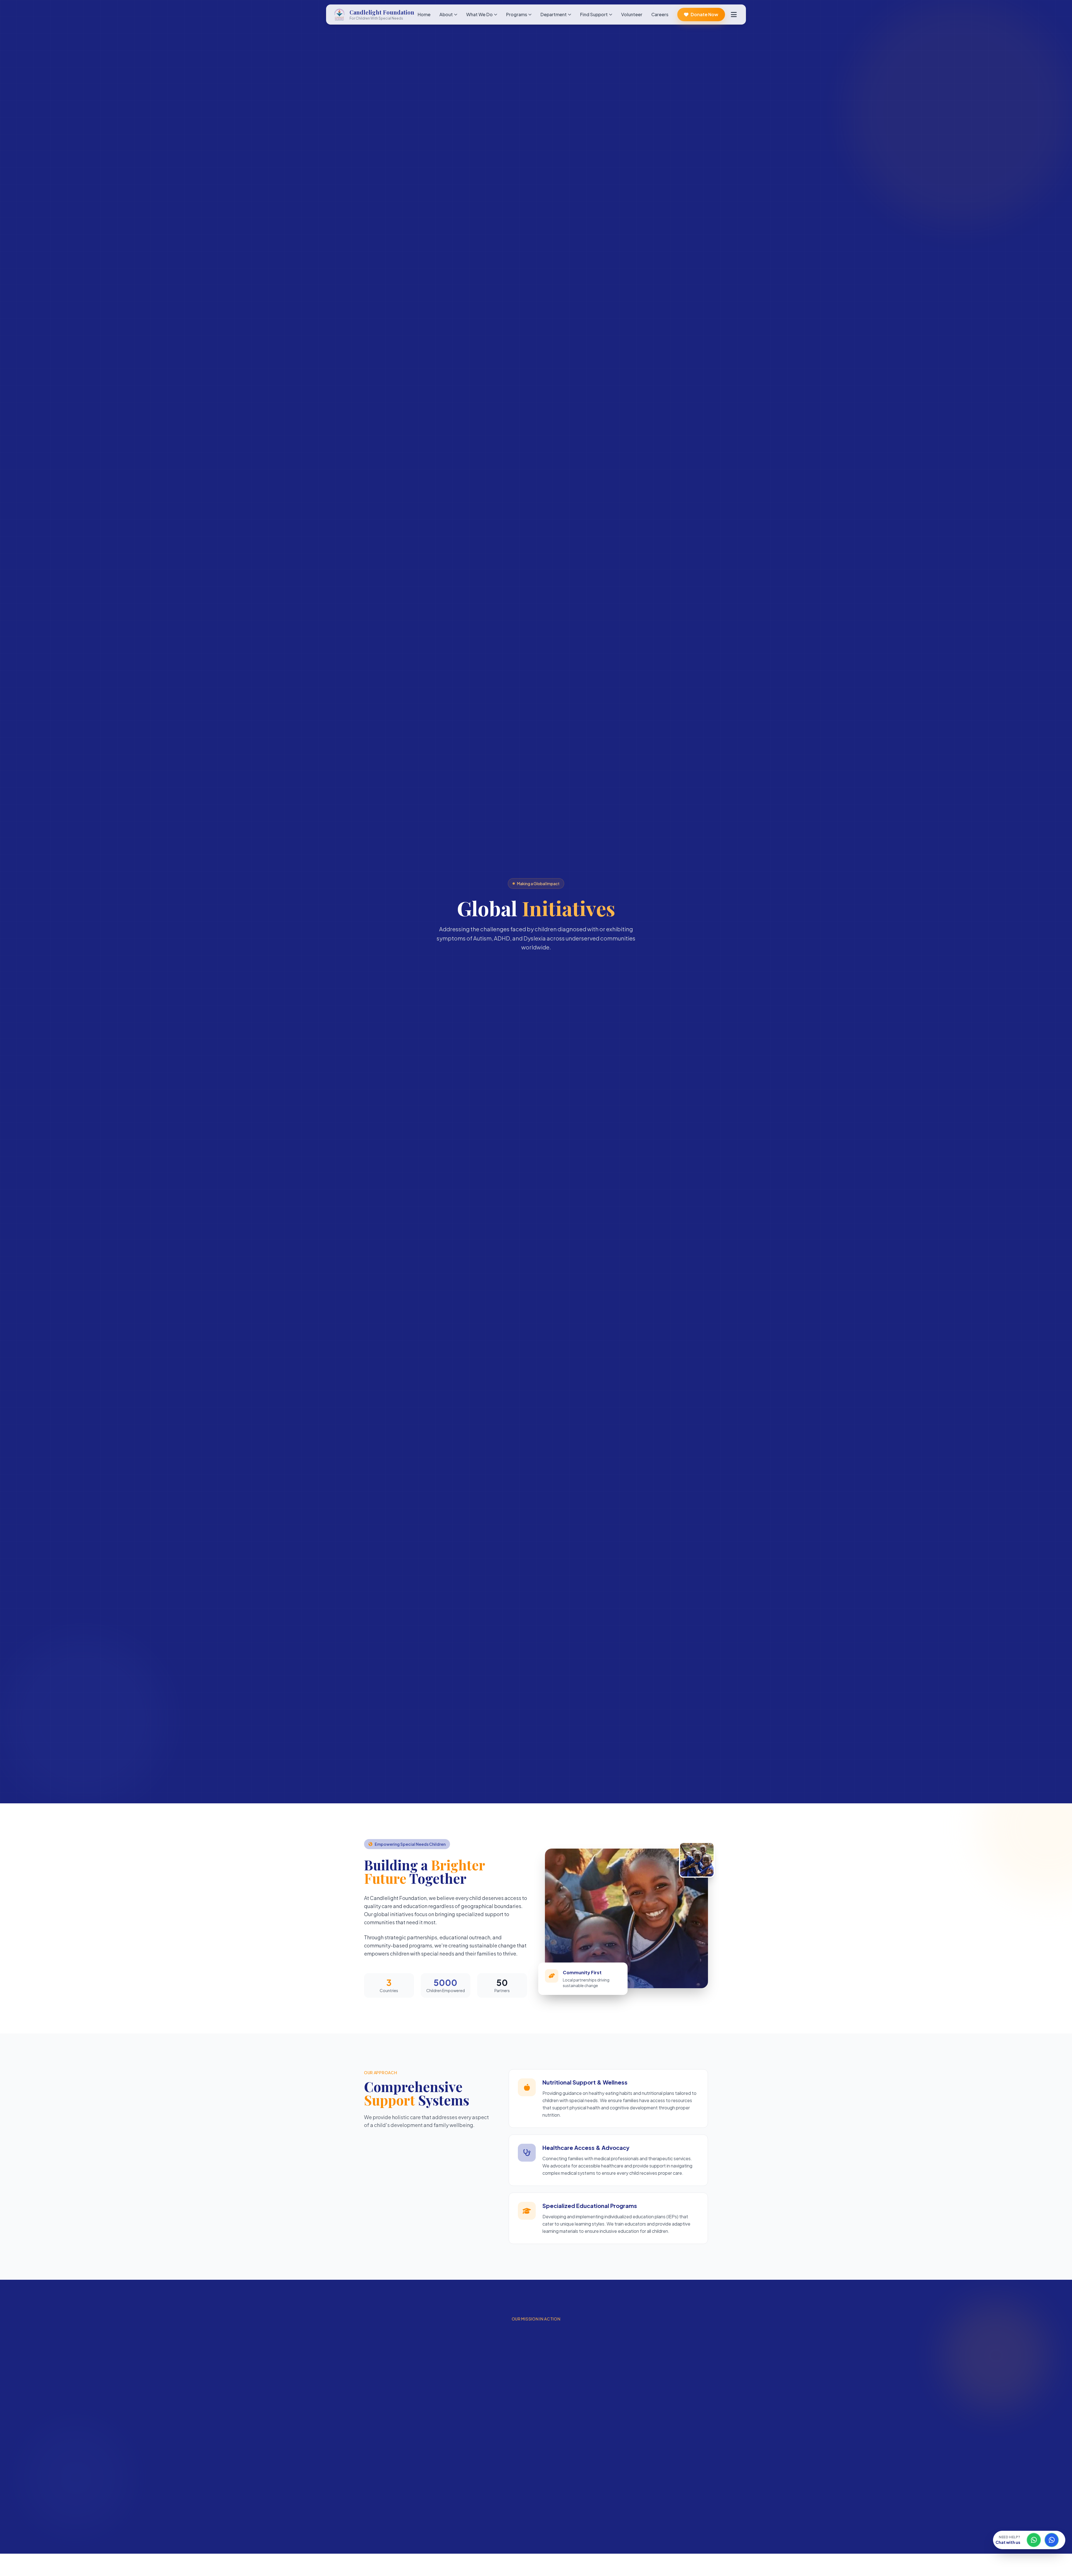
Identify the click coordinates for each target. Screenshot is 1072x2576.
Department (554, 14)
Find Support (594, 14)
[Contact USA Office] (1052, 2540)
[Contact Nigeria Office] (1034, 2540)
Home (424, 14)
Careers (660, 14)
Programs (517, 14)
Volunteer (632, 14)
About (446, 14)
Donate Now (704, 14)
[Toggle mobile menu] (734, 15)
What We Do (479, 14)
